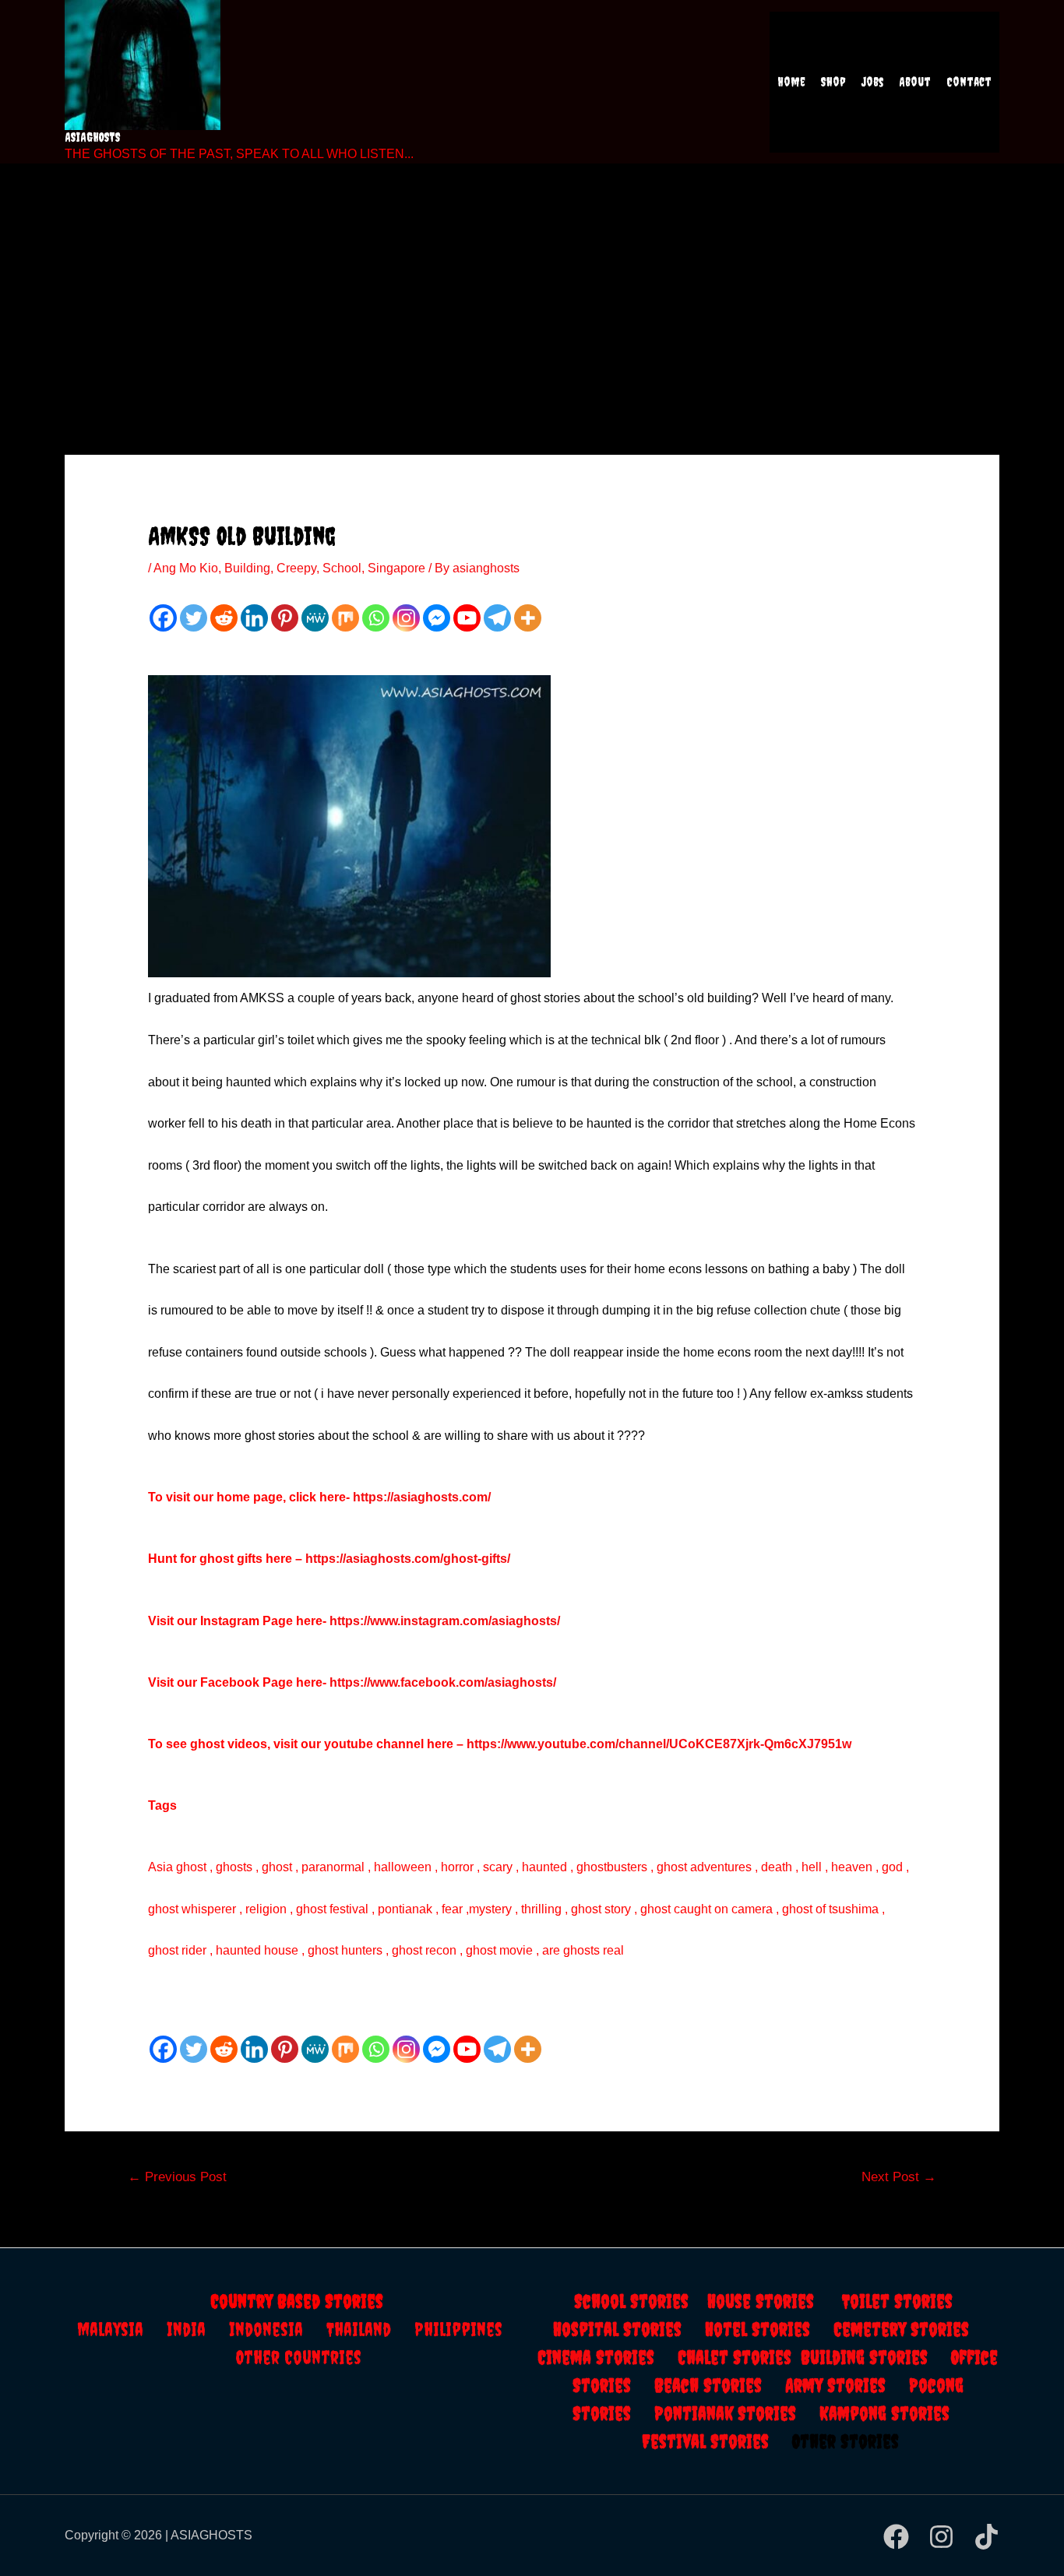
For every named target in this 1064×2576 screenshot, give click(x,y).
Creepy (296, 568)
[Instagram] (406, 618)
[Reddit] (224, 618)
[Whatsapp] (376, 618)
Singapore (396, 568)
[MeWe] (315, 618)
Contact (969, 82)
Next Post (899, 2177)
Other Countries (299, 2357)
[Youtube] (467, 618)
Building (247, 568)
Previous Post (177, 2177)
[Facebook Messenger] (437, 618)
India (198, 2329)
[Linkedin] (254, 618)
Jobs (872, 82)
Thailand (370, 2329)
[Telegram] (497, 618)
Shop (833, 82)
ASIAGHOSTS (93, 137)
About (915, 82)
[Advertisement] (532, 288)
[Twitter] (194, 618)
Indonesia (278, 2329)
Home (791, 82)
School (342, 568)
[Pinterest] (285, 618)
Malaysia (110, 2329)
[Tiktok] (986, 2537)
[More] (528, 618)
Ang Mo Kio (186, 568)
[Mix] (345, 618)
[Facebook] (163, 618)
